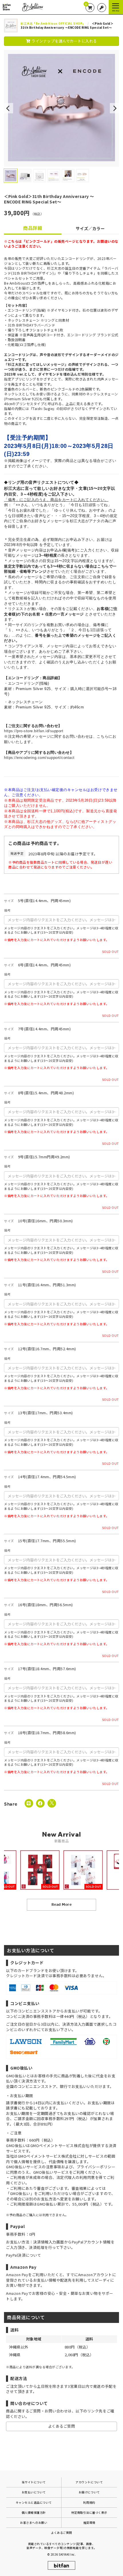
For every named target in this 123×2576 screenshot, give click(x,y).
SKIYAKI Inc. (67, 2554)
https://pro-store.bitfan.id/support (34, 731)
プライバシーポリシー (96, 2167)
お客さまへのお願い (34, 2522)
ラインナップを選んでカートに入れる (64, 41)
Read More (62, 1904)
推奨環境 (89, 2522)
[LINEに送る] (29, 1803)
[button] (9, 108)
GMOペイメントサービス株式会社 (47, 2156)
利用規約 (89, 2502)
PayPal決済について (23, 2255)
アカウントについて (89, 2482)
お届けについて (89, 2492)
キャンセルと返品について (34, 2502)
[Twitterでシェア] (52, 1803)
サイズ (9, 901)
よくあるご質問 (62, 2426)
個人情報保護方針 (34, 2512)
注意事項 (53, 2167)
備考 (7, 910)
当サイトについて (34, 2482)
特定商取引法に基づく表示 (89, 2512)
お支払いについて (34, 2492)
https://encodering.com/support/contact (39, 758)
